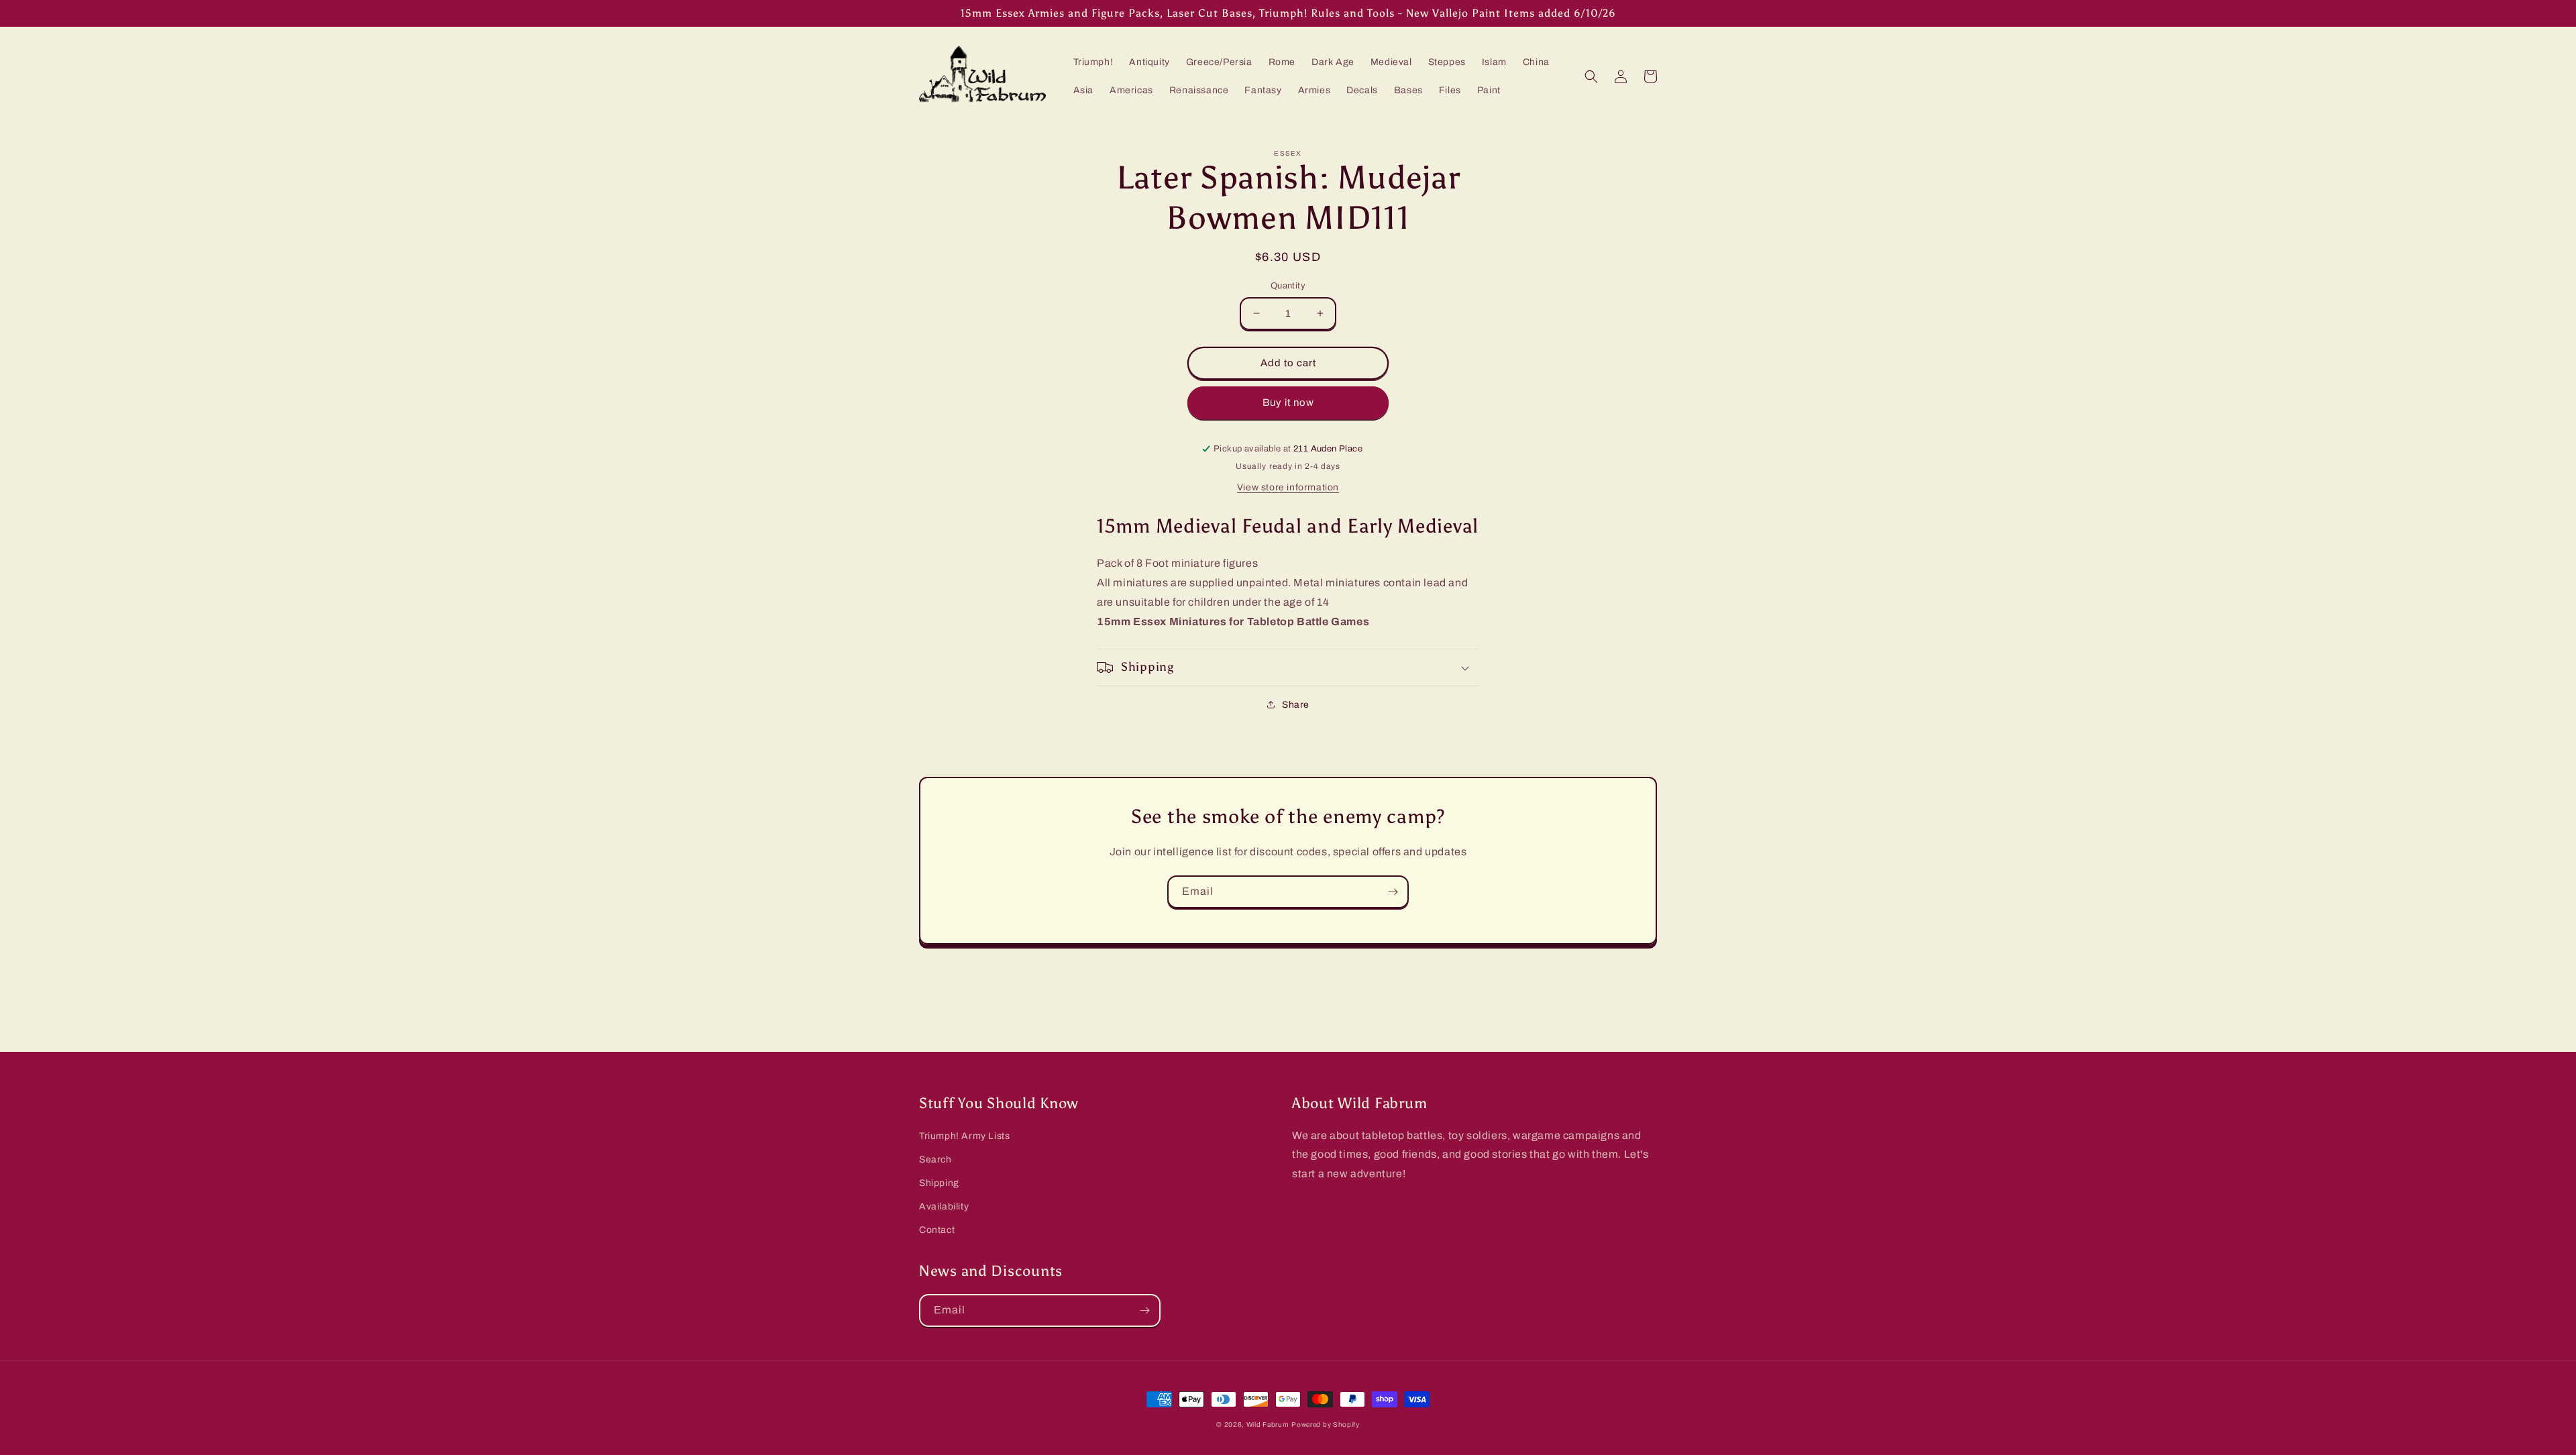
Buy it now (1288, 402)
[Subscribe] (1393, 892)
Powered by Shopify (1326, 1424)
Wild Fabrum (1268, 1424)
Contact (937, 1230)
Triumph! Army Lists (964, 1136)
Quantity (1288, 286)
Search (935, 1160)
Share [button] (1296, 705)
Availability (944, 1206)
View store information (1288, 487)
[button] (1591, 76)
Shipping (939, 1183)
